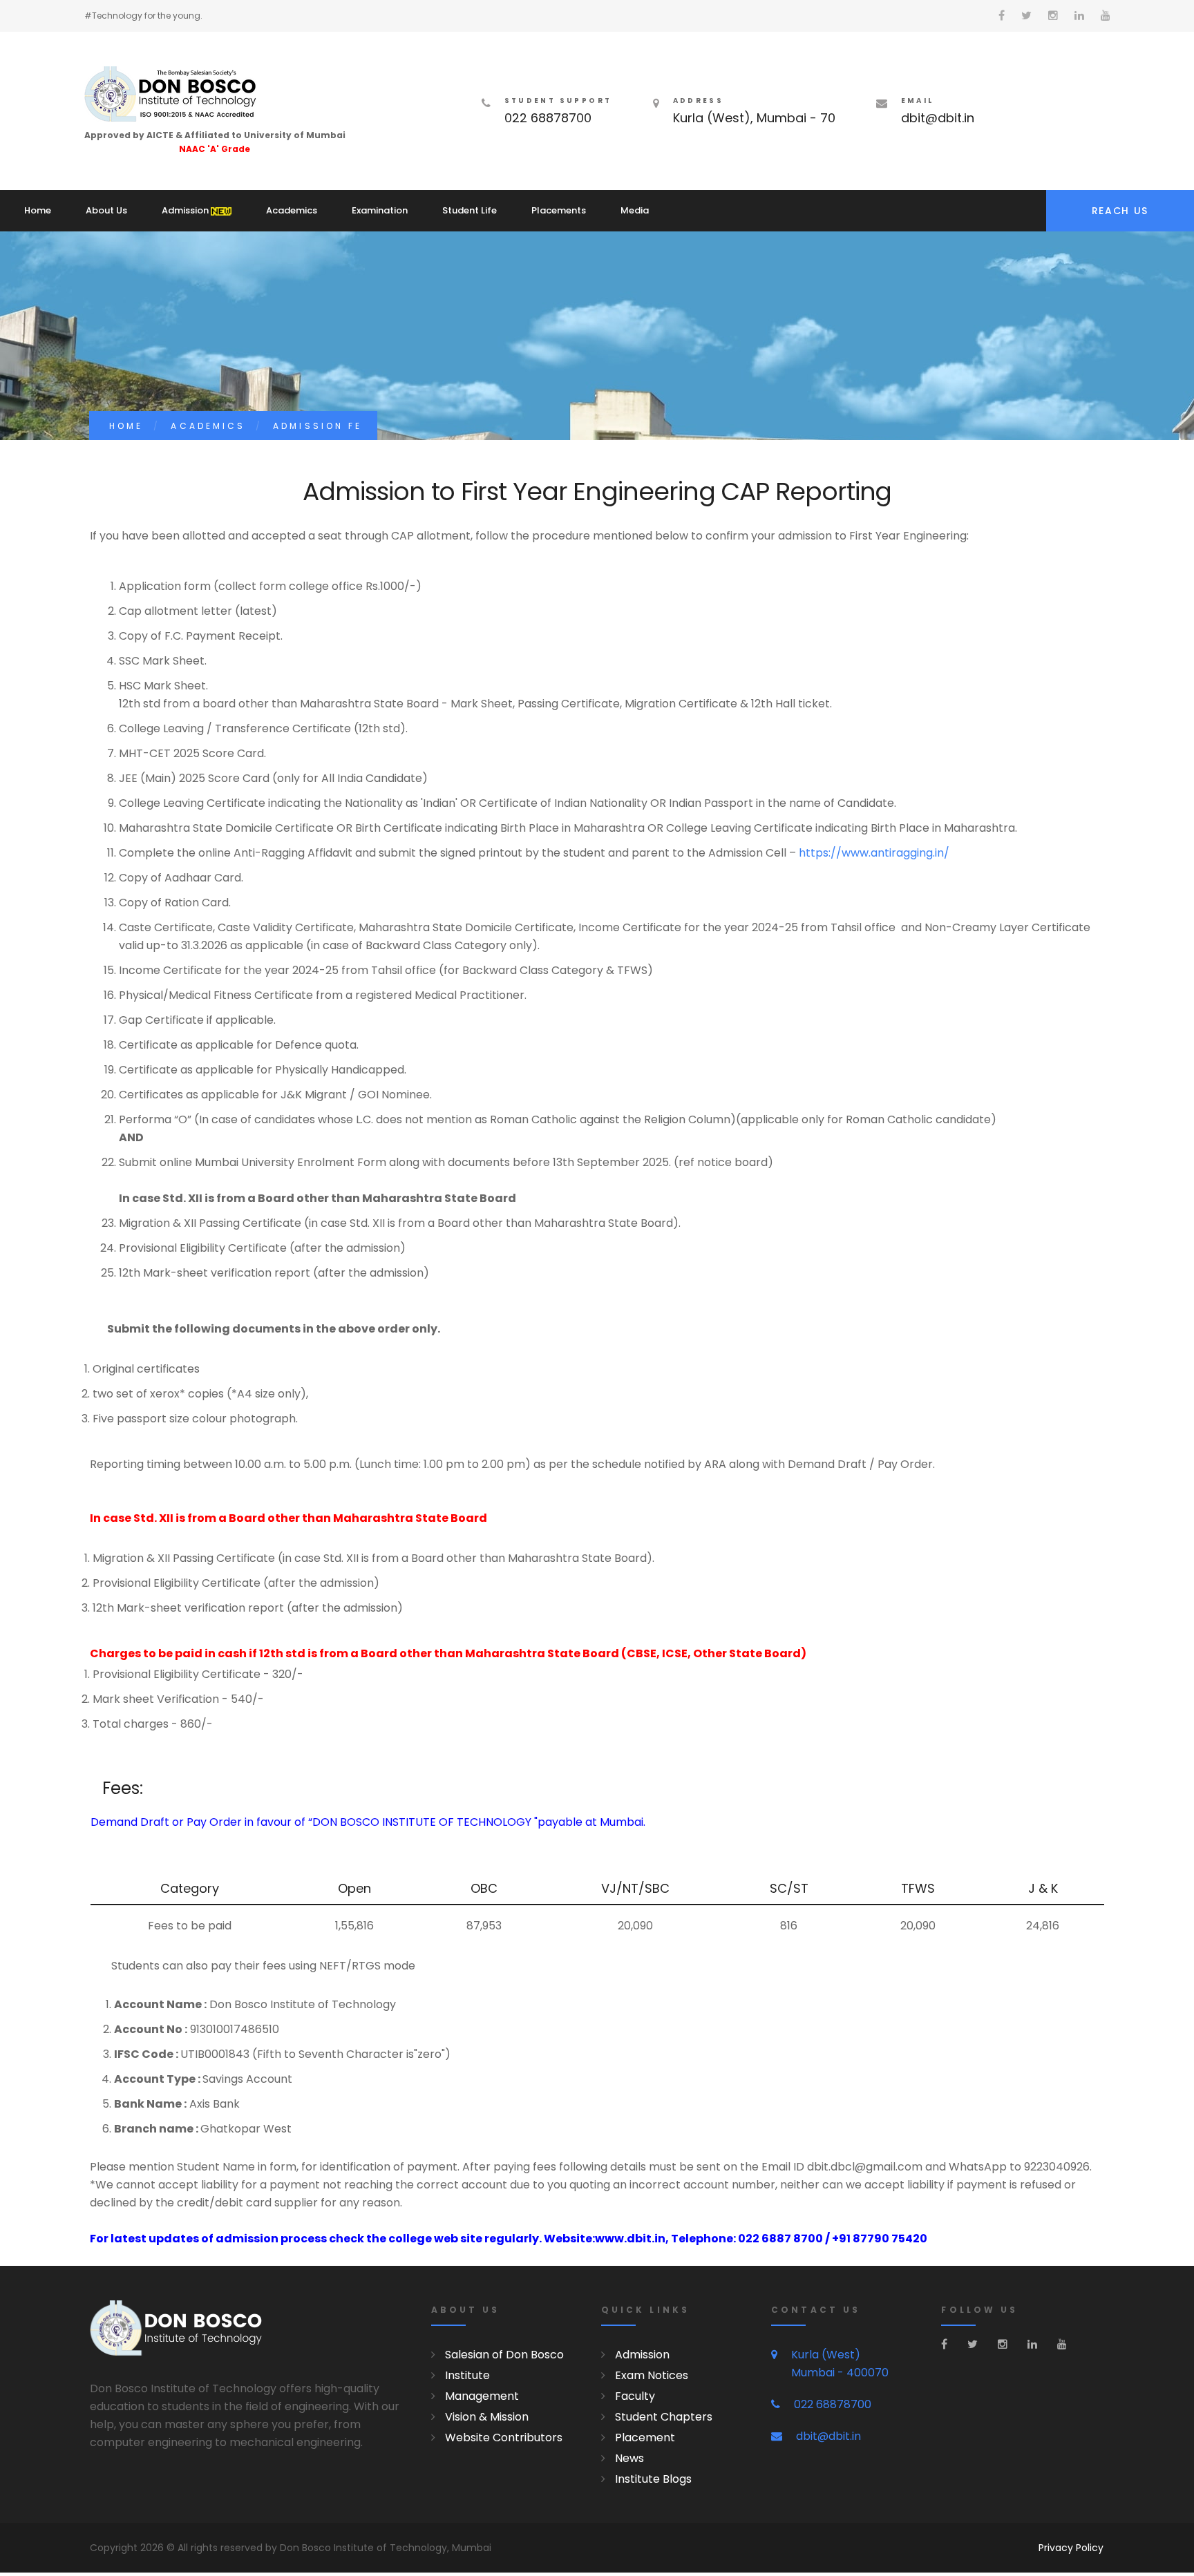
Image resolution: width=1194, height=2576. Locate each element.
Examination (380, 210)
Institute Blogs (653, 2479)
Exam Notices (652, 2375)
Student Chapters (664, 2417)
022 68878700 (548, 118)
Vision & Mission (487, 2417)
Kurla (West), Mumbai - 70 (754, 118)
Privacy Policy (1071, 2548)
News (629, 2458)
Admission (186, 210)
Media (635, 210)
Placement (645, 2437)
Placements (559, 210)
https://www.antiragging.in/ (874, 853)
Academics (292, 210)
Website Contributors (504, 2437)
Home (38, 210)
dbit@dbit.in (938, 118)
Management (482, 2396)
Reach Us (1120, 211)
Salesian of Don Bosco (504, 2355)
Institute (467, 2375)
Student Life (470, 210)
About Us (106, 210)
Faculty (635, 2396)
